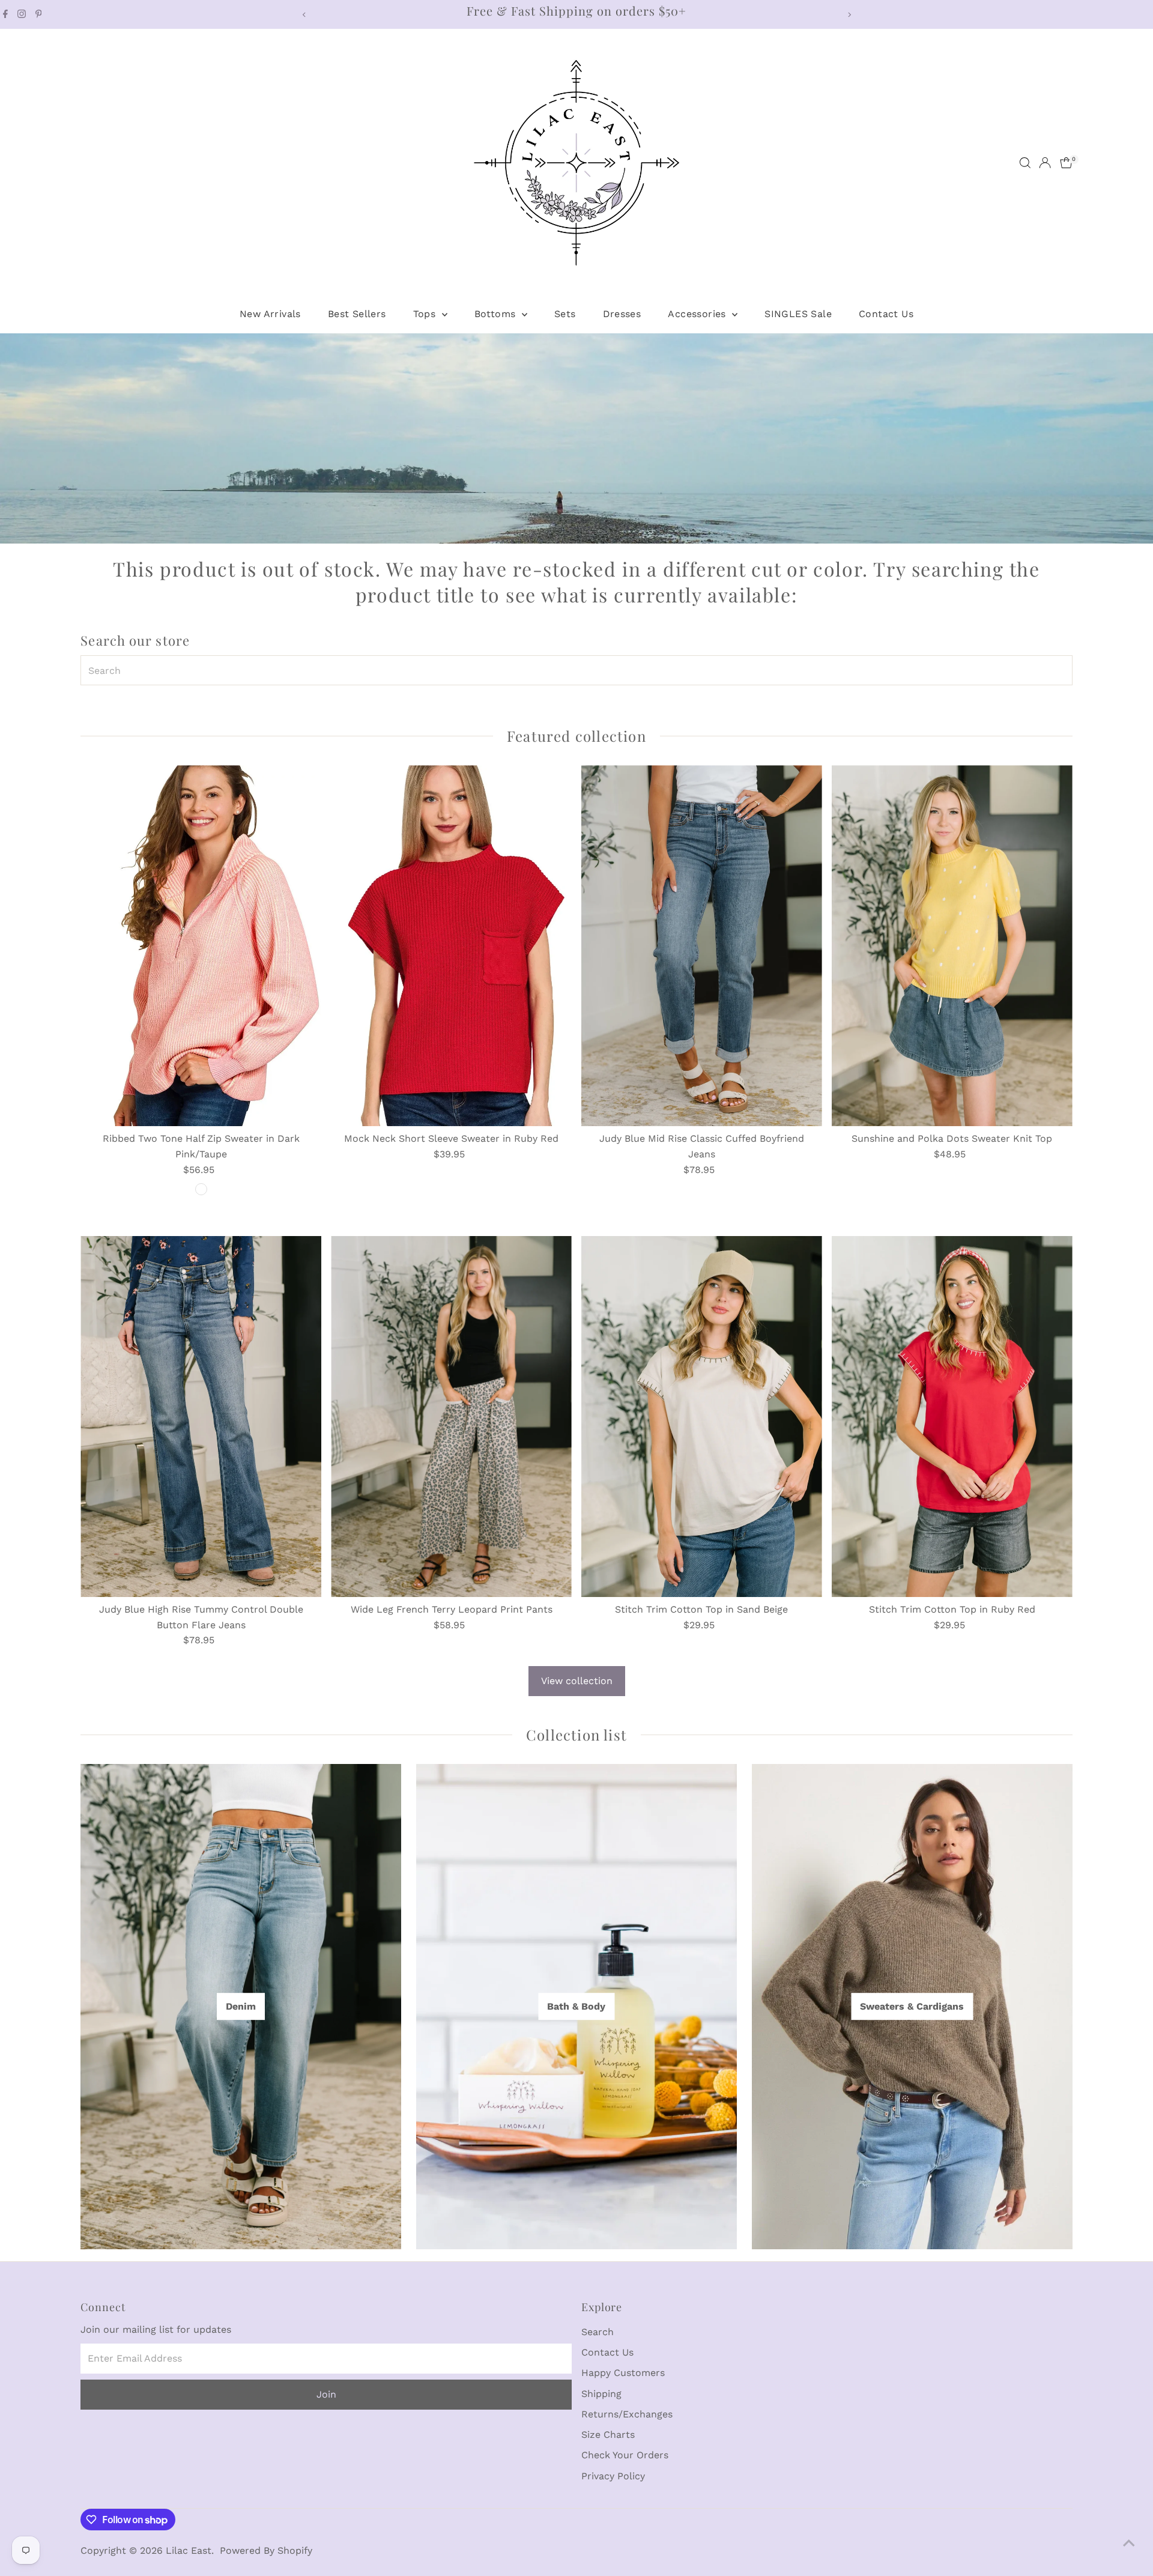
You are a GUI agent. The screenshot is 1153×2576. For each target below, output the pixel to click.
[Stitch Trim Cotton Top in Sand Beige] (702, 1417)
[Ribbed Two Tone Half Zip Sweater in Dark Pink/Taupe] (201, 946)
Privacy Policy (613, 2476)
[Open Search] (1025, 163)
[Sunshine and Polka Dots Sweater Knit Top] (952, 946)
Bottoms (497, 314)
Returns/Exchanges (627, 2414)
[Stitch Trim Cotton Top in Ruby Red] (952, 1417)
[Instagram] (22, 14)
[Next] (849, 15)
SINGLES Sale (798, 314)
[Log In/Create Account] (1045, 163)
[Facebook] (5, 14)
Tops (426, 314)
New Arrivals (270, 314)
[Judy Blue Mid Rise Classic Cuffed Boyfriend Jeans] (702, 946)
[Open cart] (1066, 163)
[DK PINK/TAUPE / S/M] (201, 1189)
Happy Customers (623, 2373)
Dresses (622, 314)
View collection (577, 1681)
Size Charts (608, 2435)
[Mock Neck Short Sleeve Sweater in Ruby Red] (451, 946)
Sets (565, 314)
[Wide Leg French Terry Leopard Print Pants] (451, 1417)
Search (598, 2332)
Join (326, 2394)
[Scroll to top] (1129, 2543)
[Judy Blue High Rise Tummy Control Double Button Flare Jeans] (201, 1417)
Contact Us (886, 314)
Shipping (601, 2394)
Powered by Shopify (266, 2550)
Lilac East (189, 2550)
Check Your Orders (625, 2455)
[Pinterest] (39, 14)
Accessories (698, 314)
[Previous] (304, 15)
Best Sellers (357, 314)
